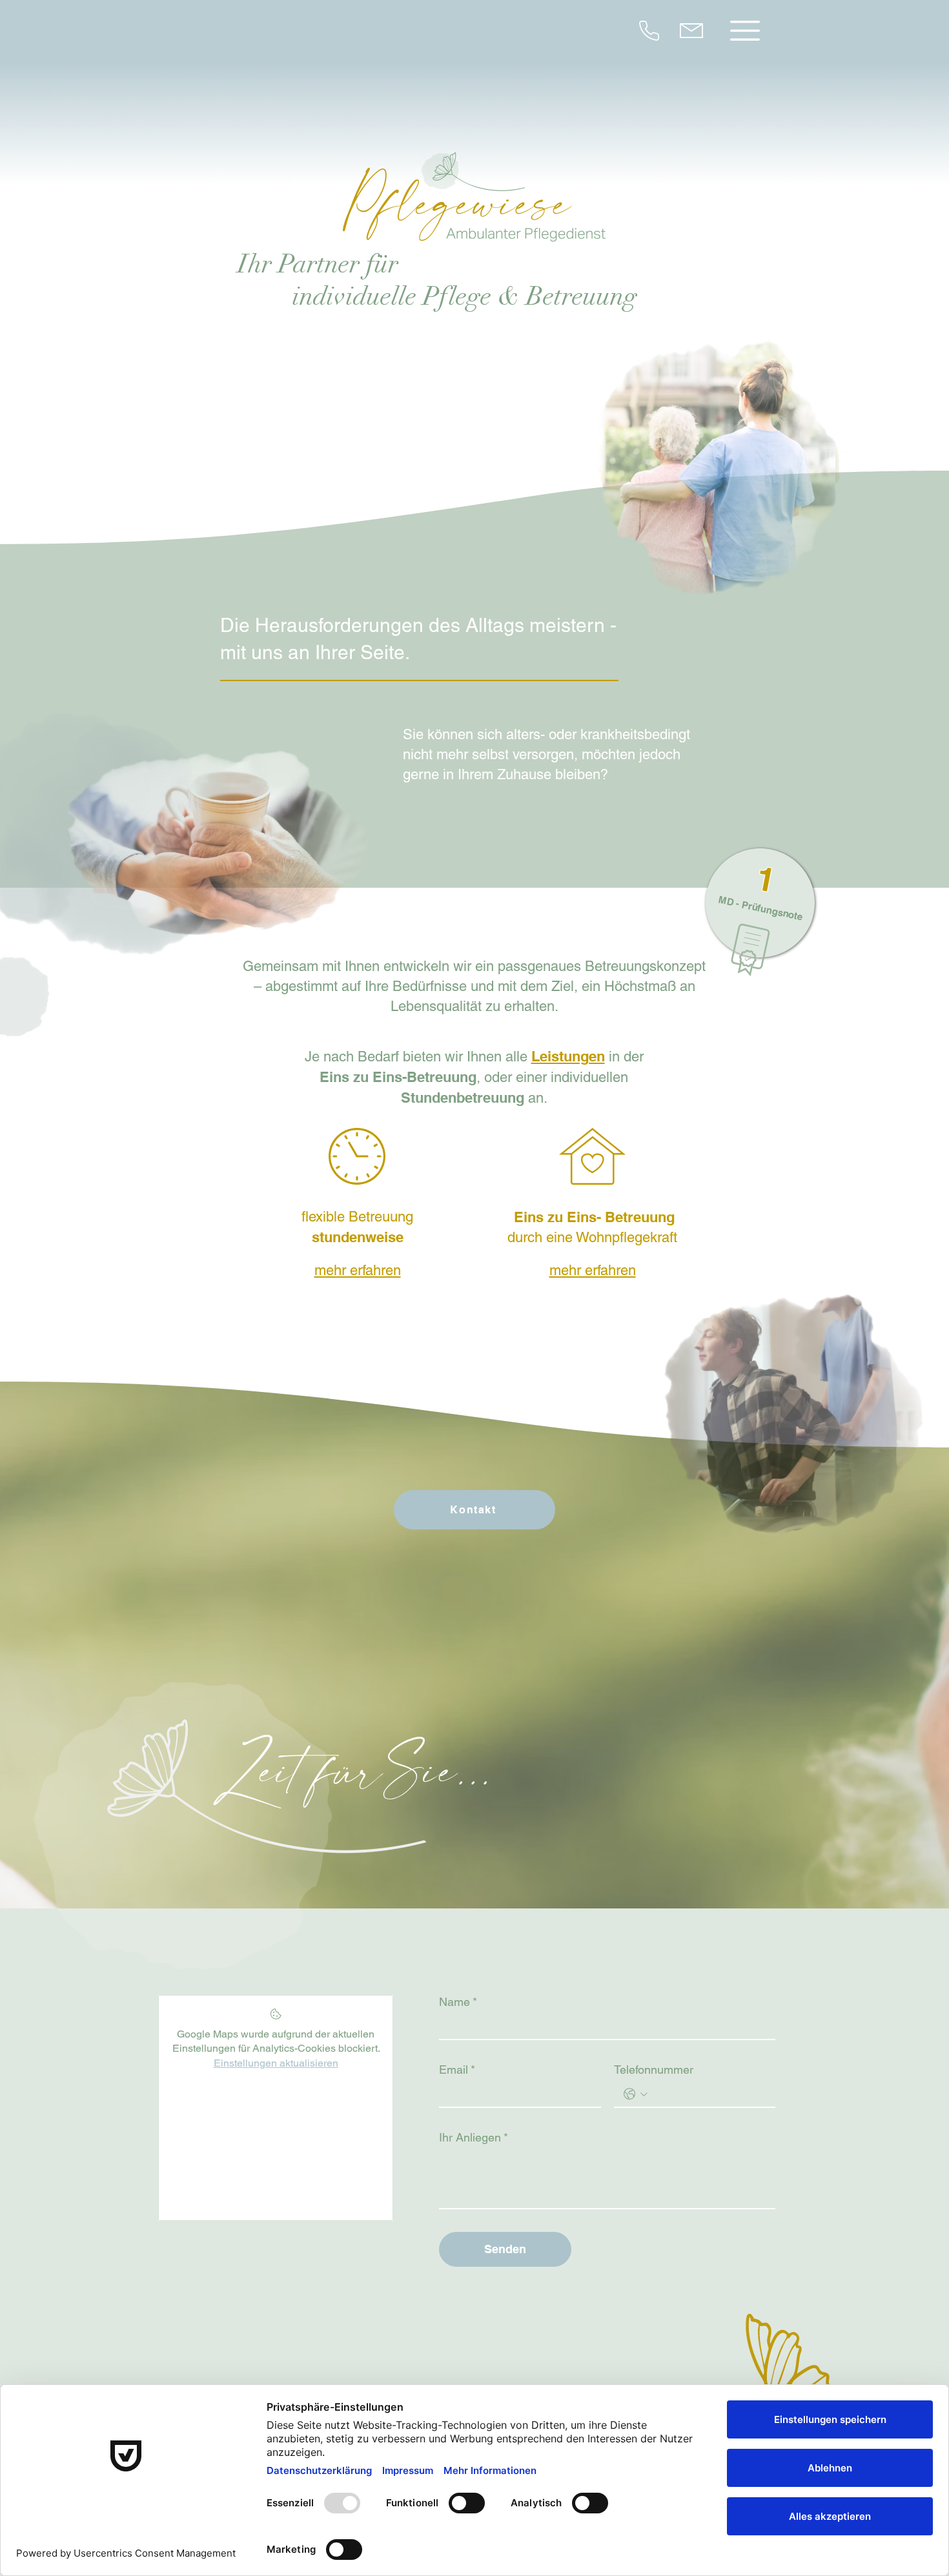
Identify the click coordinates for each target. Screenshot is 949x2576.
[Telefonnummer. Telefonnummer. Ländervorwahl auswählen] (636, 2094)
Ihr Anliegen (474, 2137)
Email (457, 2070)
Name (458, 2002)
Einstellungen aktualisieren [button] (276, 2063)
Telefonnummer (654, 2070)
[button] (745, 31)
